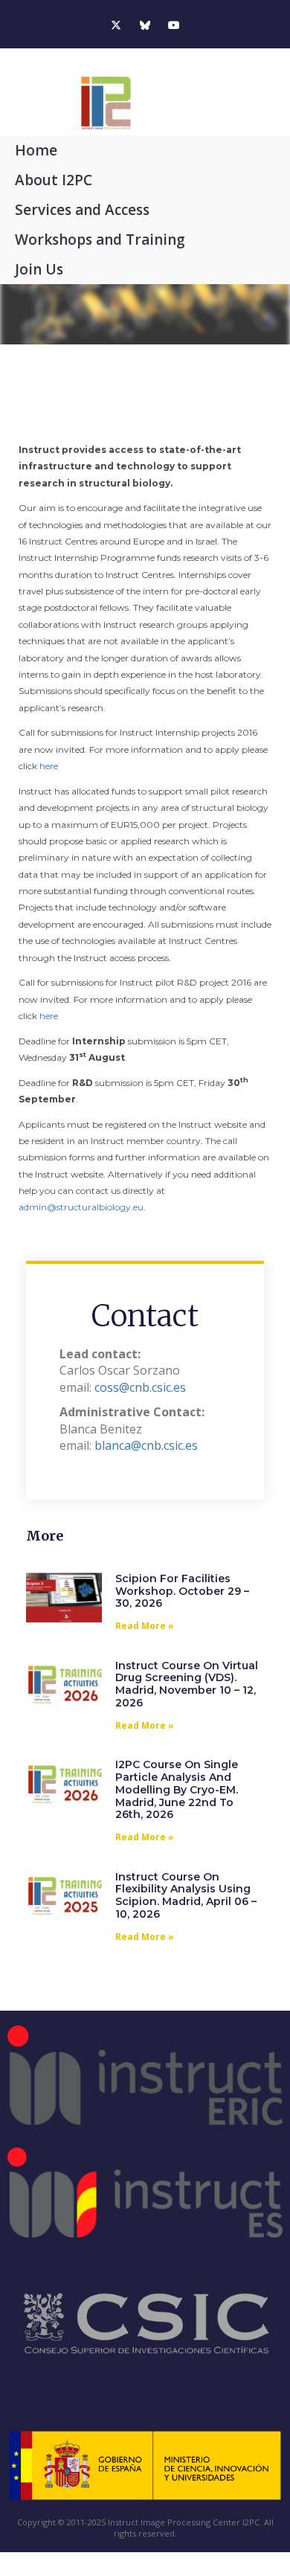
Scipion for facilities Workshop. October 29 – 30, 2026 (182, 1591)
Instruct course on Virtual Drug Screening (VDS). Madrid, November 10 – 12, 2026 (187, 1684)
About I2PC (54, 180)
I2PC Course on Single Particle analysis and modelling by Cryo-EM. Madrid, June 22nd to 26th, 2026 (177, 1789)
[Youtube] (174, 26)
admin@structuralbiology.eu (81, 1207)
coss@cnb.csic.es (140, 1387)
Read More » (145, 1626)
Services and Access (82, 210)
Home (36, 150)
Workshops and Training (100, 240)
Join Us (39, 269)
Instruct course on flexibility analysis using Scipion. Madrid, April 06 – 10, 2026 (186, 1895)
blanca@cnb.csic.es (146, 1445)
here (49, 766)
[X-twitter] (116, 26)
